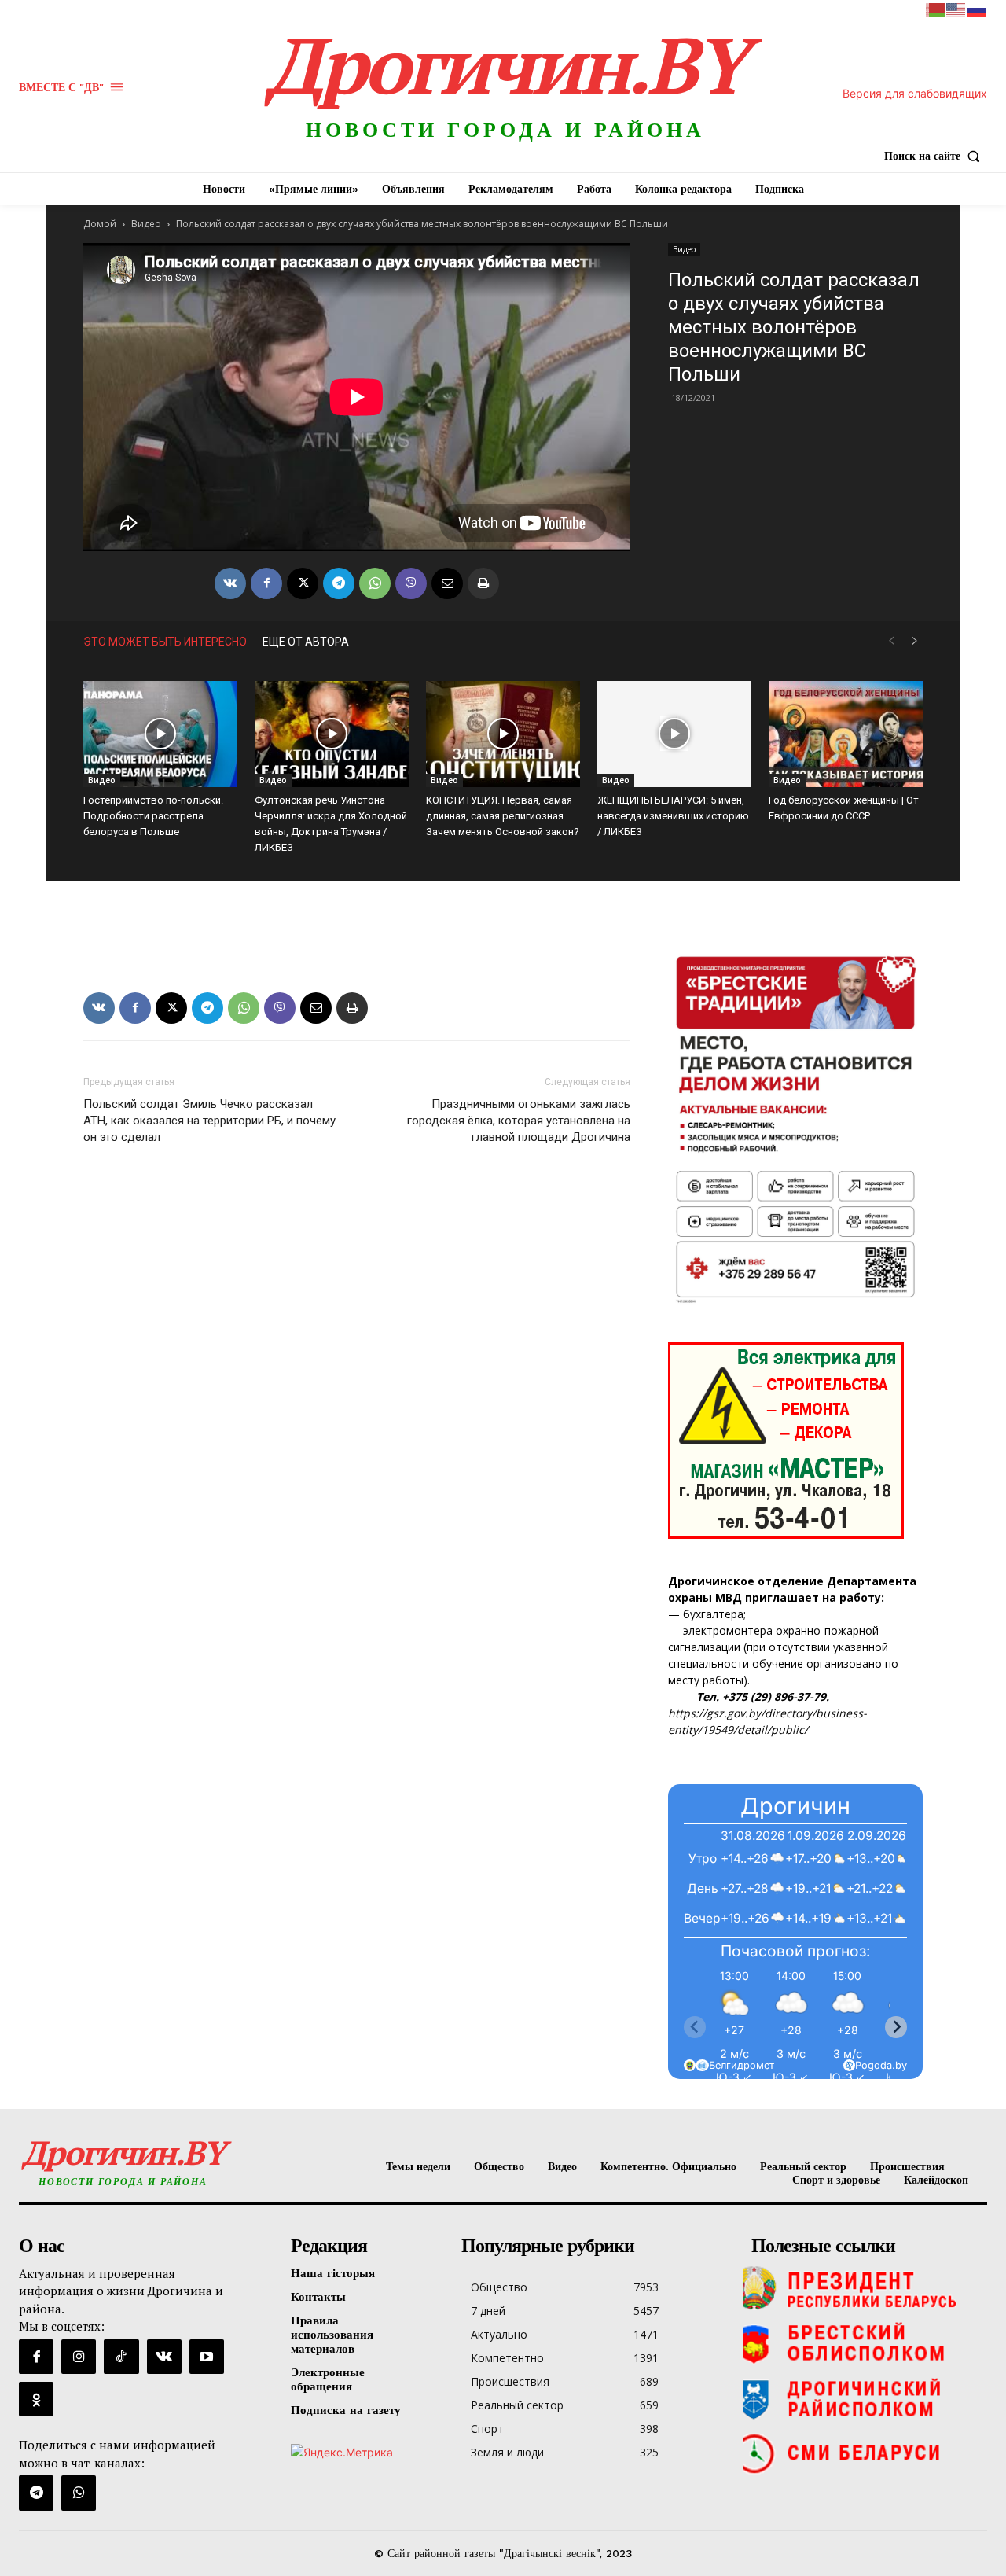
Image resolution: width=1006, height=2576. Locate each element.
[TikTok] (121, 2357)
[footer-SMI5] (865, 2453)
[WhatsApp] (375, 583)
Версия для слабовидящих (915, 93)
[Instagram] (79, 2357)
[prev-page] (891, 641)
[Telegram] (339, 583)
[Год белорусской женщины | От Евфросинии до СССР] (846, 734)
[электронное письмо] (447, 583)
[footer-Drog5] (865, 2398)
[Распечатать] (483, 583)
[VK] (230, 583)
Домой (100, 224)
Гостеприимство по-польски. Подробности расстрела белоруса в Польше (153, 816)
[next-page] (915, 641)
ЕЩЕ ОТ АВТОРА (306, 642)
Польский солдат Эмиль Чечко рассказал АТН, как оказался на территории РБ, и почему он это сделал (209, 1121)
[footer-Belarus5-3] (865, 2288)
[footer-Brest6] (865, 2343)
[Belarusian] (936, 9)
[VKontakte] (164, 2357)
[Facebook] (266, 583)
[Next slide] (896, 2027)
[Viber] (411, 583)
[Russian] (977, 9)
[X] (303, 583)
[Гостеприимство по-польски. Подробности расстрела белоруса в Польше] (160, 734)
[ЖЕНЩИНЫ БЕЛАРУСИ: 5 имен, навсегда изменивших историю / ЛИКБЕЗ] (674, 734)
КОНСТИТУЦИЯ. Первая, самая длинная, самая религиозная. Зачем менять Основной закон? (503, 816)
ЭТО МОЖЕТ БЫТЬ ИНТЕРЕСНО (165, 642)
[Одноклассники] (36, 2399)
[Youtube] (207, 2357)
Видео (146, 224)
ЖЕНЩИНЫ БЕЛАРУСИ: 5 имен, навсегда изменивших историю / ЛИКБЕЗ (673, 816)
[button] (936, 156)
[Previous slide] (695, 2027)
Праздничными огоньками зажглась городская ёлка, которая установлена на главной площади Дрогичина (519, 1121)
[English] (956, 9)
